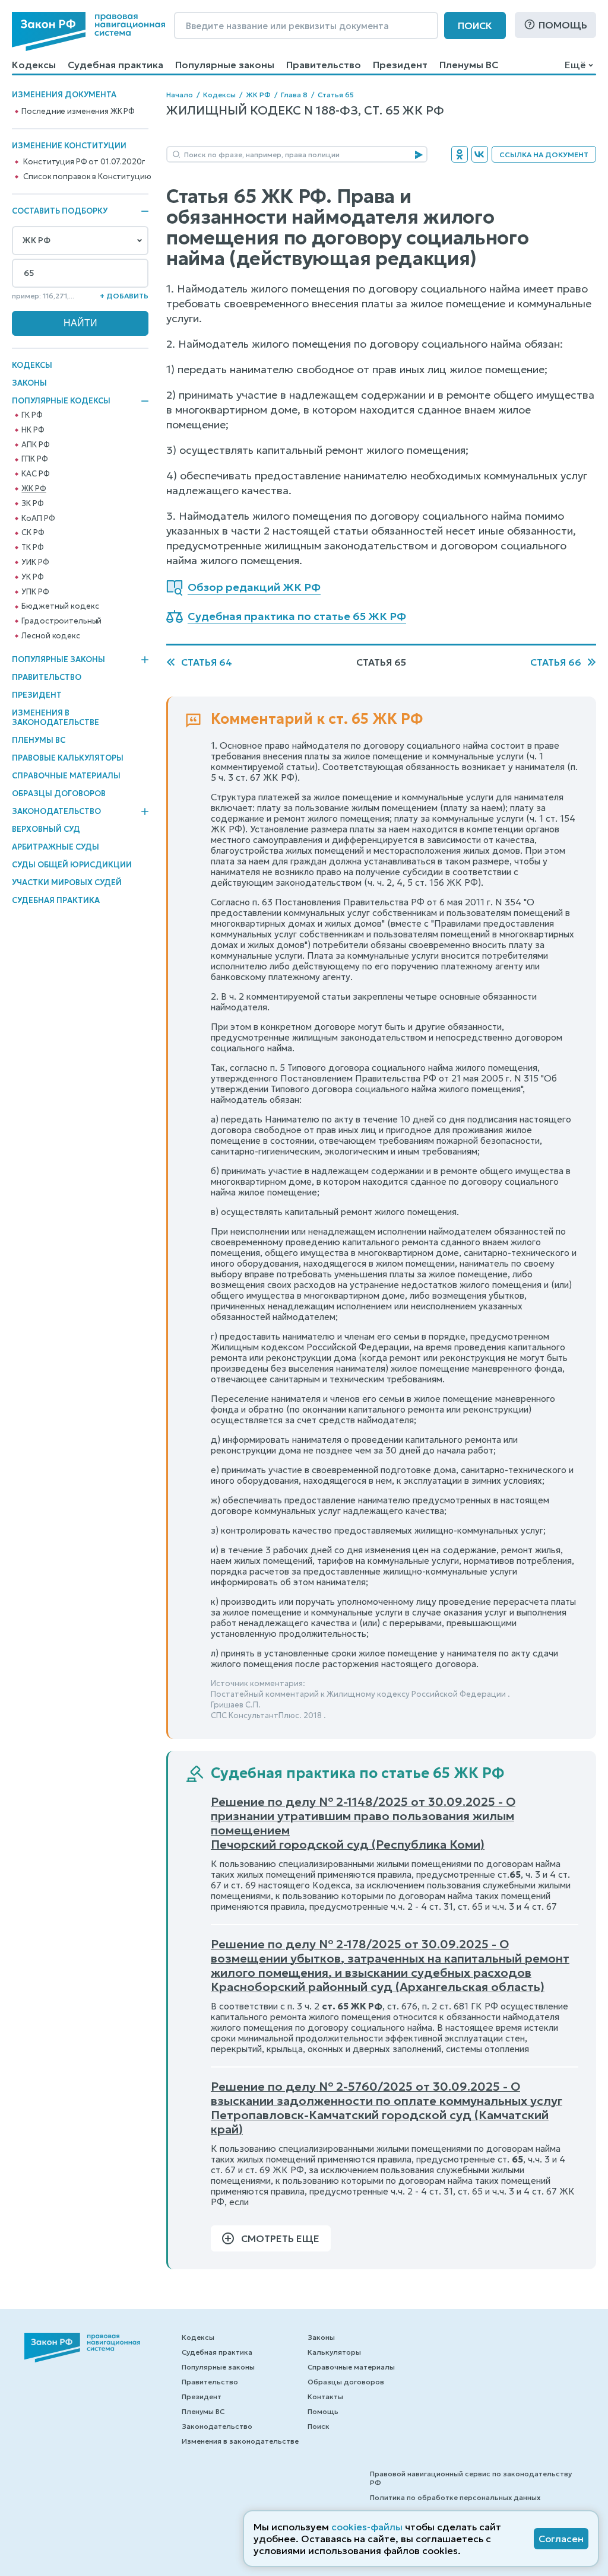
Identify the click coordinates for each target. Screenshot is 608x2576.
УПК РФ (35, 592)
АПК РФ (35, 445)
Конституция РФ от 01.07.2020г (84, 162)
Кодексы (34, 65)
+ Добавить (124, 296)
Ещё (575, 65)
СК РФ (33, 533)
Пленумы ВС (469, 65)
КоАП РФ (38, 519)
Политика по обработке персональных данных (455, 2497)
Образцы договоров (59, 794)
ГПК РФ (34, 459)
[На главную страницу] (88, 31)
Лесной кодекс (50, 636)
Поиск (475, 26)
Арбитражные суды (56, 847)
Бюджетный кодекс (60, 606)
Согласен (561, 2539)
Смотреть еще (280, 2238)
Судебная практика (115, 65)
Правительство (324, 65)
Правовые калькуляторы (68, 758)
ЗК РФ (32, 504)
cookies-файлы (367, 2527)
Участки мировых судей (67, 882)
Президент (400, 65)
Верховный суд (46, 829)
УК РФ (32, 577)
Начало (180, 95)
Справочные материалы (66, 776)
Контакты (325, 2397)
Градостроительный (61, 621)
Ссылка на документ (544, 155)
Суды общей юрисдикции (72, 865)
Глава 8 (294, 95)
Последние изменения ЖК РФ (78, 112)
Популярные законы (225, 65)
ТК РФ (32, 548)
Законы (29, 383)
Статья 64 (207, 662)
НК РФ (33, 430)
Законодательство (56, 812)
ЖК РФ (34, 489)
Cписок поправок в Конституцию (87, 177)
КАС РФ (35, 474)
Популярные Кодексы (61, 401)
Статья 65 (336, 95)
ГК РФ (32, 415)
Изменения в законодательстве (56, 718)
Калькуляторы (334, 2352)
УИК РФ (35, 562)
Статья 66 (556, 662)
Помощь (563, 25)
